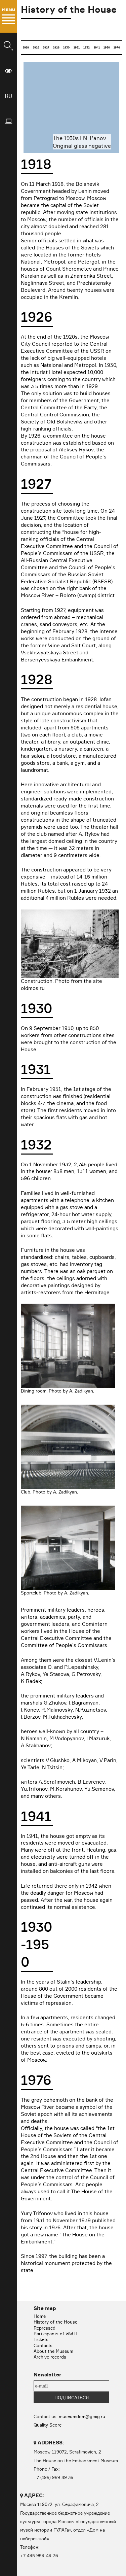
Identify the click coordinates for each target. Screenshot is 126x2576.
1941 (97, 47)
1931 (77, 47)
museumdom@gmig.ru (82, 2416)
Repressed (45, 2328)
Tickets (41, 2339)
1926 (36, 47)
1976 (117, 47)
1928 (56, 47)
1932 (87, 47)
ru (9, 96)
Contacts (43, 2345)
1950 (107, 47)
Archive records (50, 2357)
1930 (66, 47)
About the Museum (53, 2351)
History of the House (55, 2322)
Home (40, 2316)
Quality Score (48, 2425)
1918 (26, 47)
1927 (46, 47)
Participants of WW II (55, 2334)
